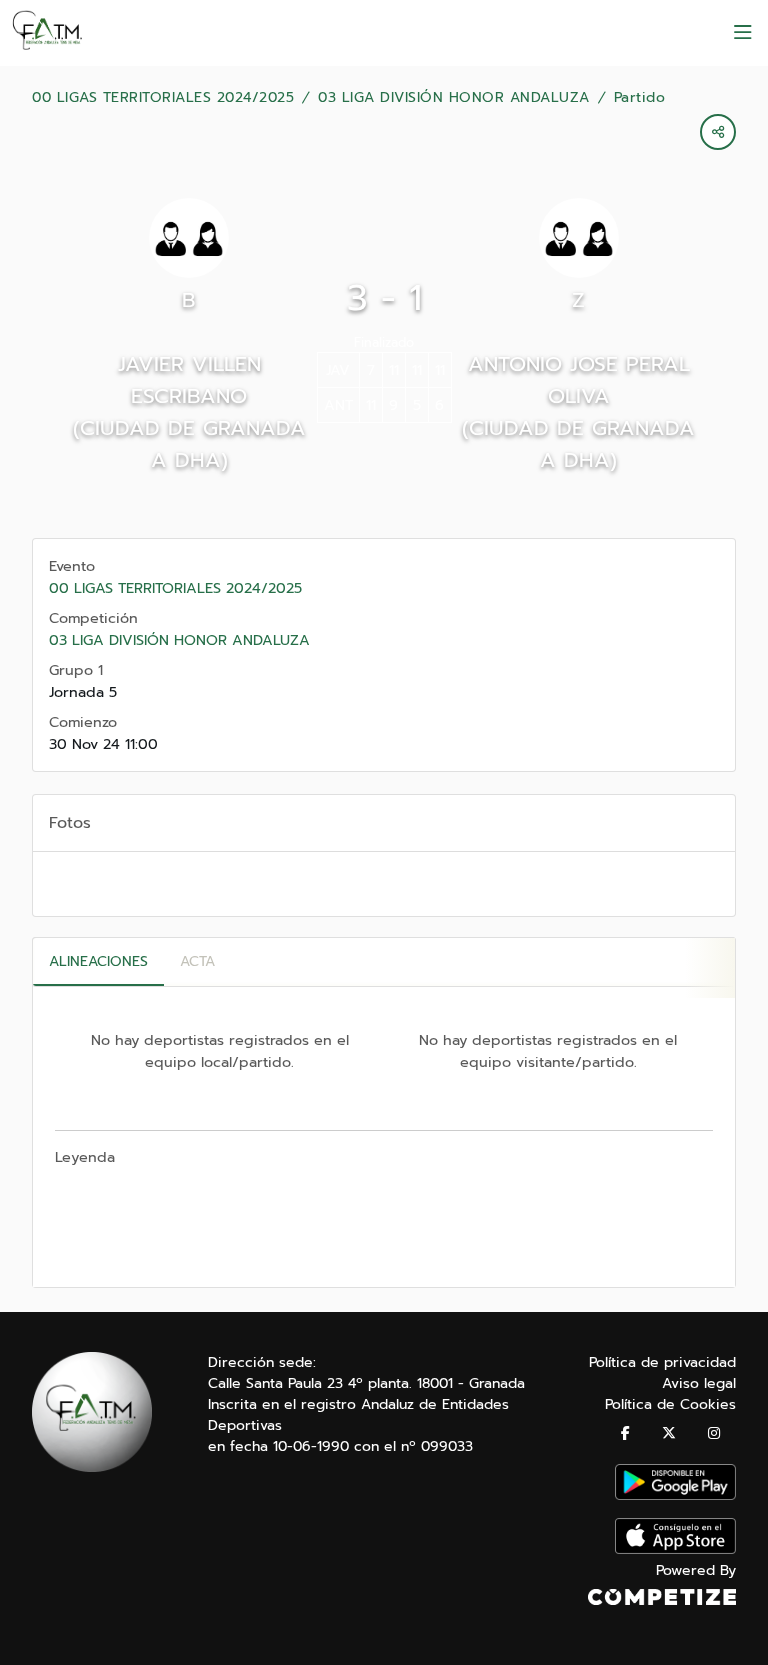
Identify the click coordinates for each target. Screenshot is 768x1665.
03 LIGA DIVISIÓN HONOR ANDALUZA (454, 98)
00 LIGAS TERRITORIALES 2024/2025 (163, 98)
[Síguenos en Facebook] (625, 1433)
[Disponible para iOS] (675, 1549)
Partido (640, 98)
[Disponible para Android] (675, 1495)
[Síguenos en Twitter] (669, 1433)
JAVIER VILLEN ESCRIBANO (189, 380)
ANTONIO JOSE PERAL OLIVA (579, 380)
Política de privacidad (662, 1362)
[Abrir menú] (743, 33)
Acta (197, 961)
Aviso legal (699, 1383)
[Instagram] (714, 1433)
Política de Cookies (670, 1404)
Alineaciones (98, 961)
